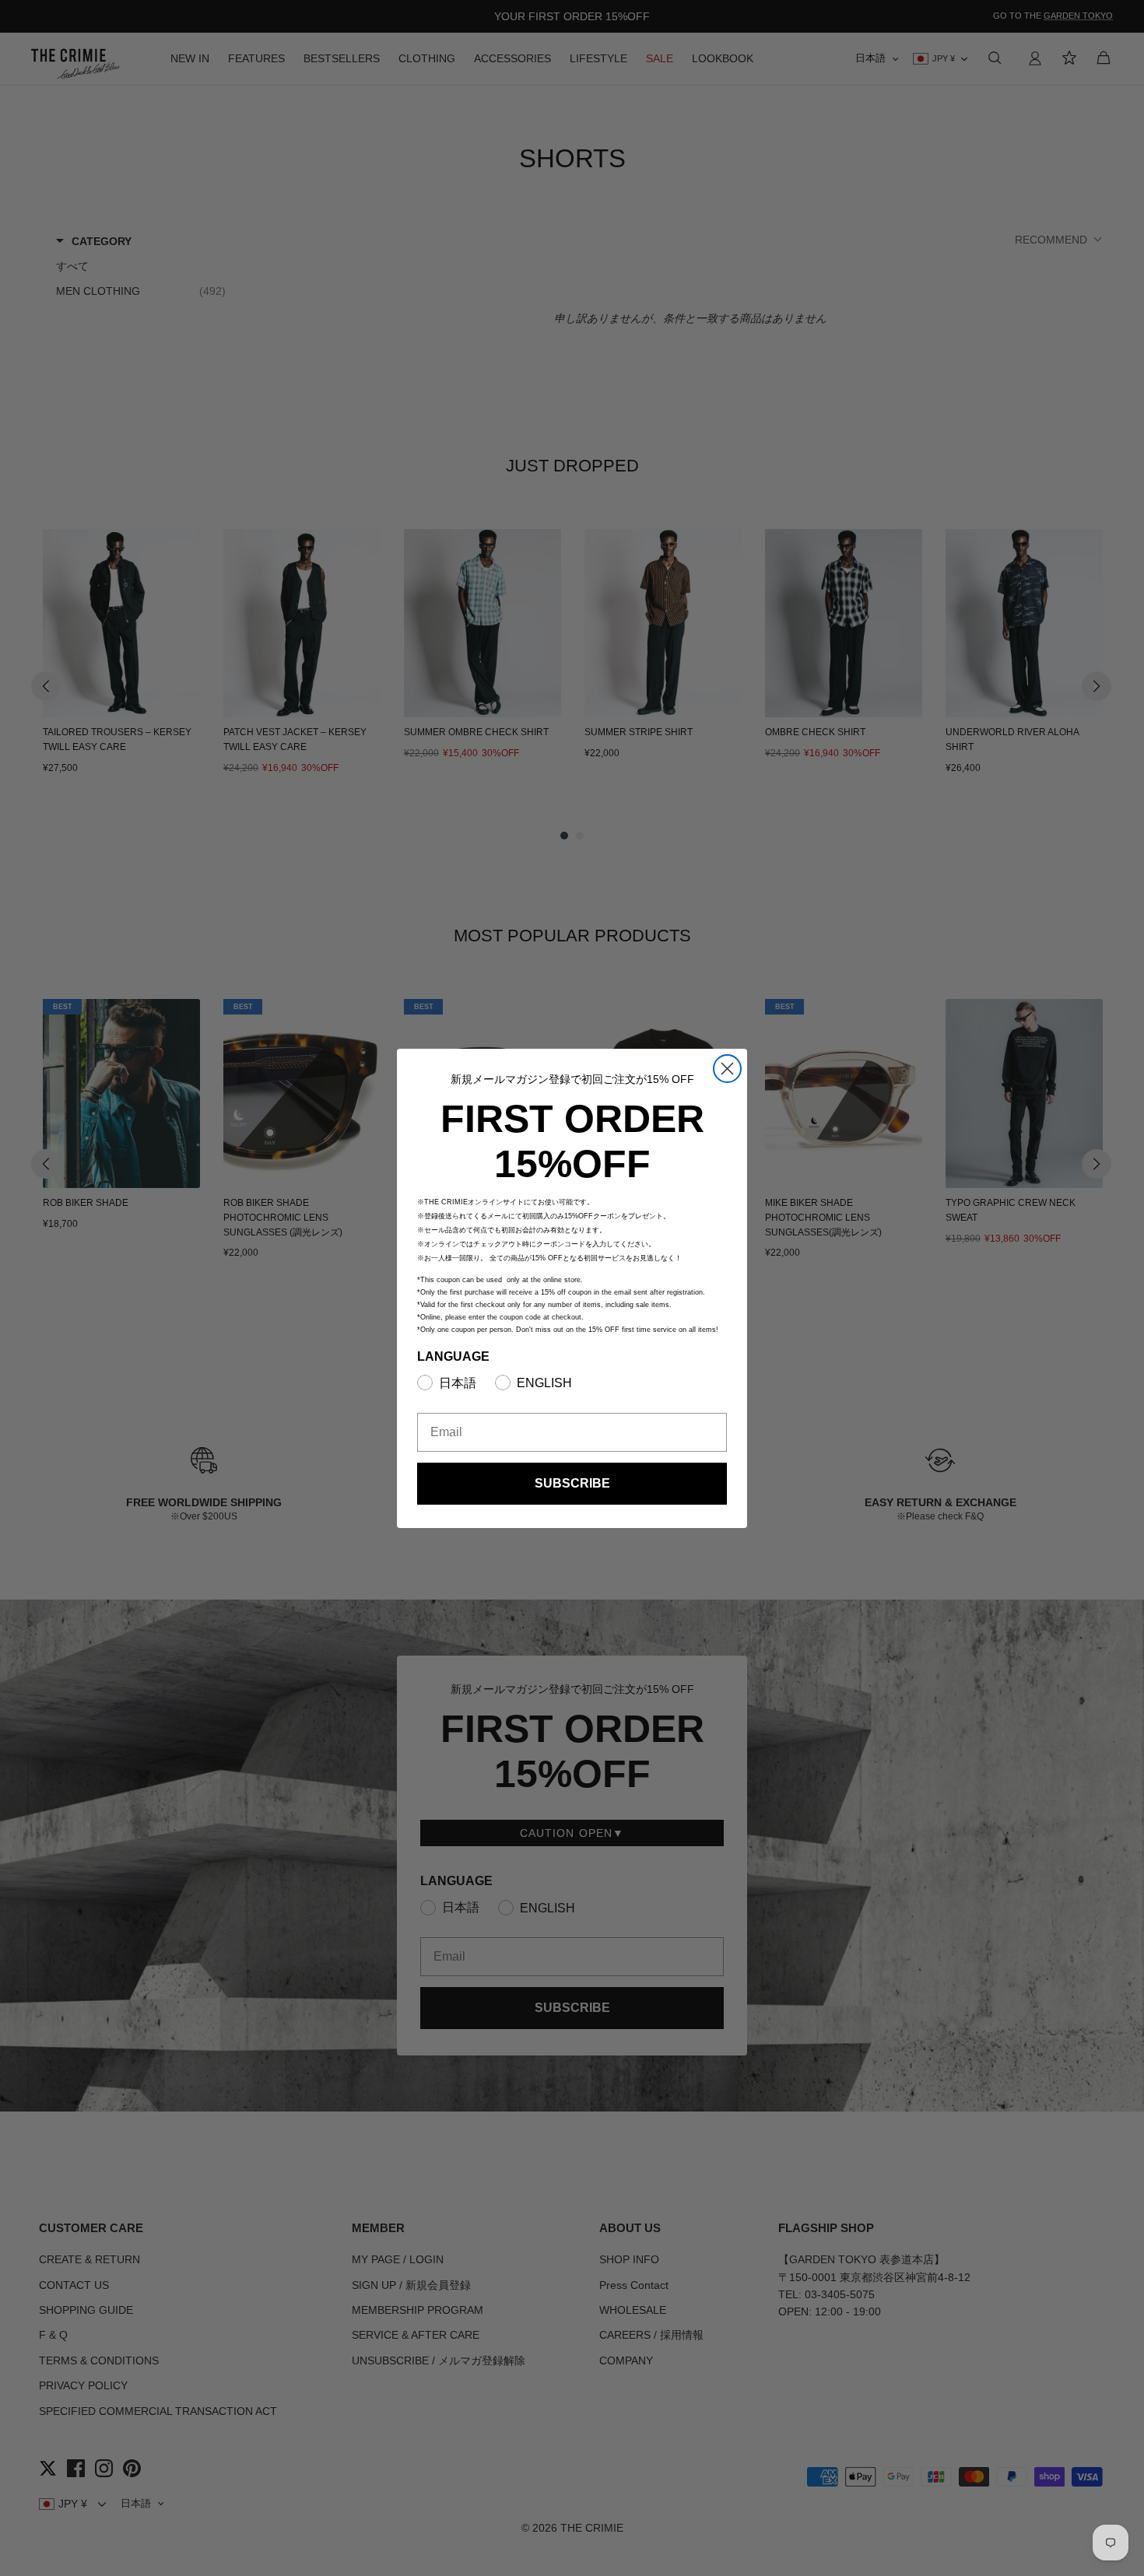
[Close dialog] (727, 1069)
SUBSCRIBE (572, 1483)
